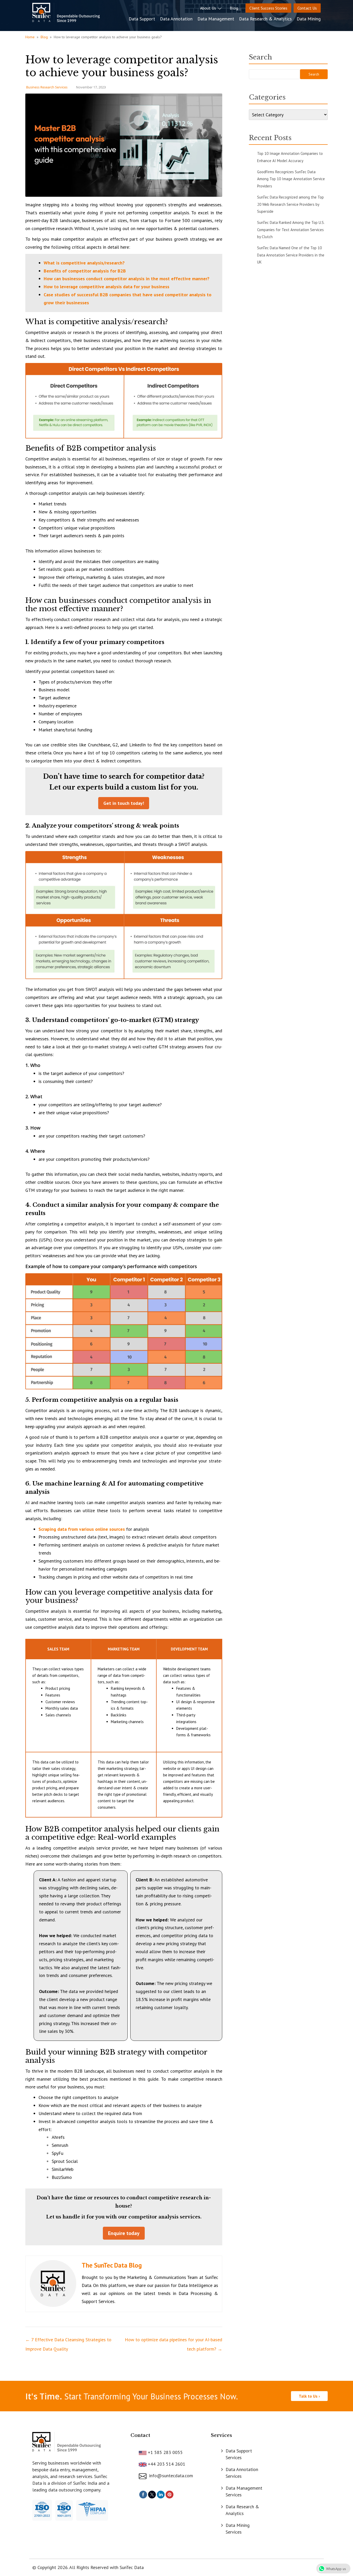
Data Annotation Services (242, 2473)
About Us (209, 8)
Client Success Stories (268, 8)
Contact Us (307, 8)
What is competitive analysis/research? (84, 263)
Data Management (216, 19)
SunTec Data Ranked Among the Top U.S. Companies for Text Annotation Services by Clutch (291, 230)
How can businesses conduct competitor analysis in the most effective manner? (126, 279)
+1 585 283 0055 (165, 2452)
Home (30, 37)
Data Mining (309, 19)
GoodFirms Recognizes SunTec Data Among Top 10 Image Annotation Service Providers (291, 179)
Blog (234, 8)
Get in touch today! (124, 803)
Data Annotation (176, 19)
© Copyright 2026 (50, 2567)
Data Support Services (239, 2454)
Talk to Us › (309, 2396)
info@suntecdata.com (170, 2476)
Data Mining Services (238, 2529)
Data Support (142, 19)
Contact (140, 2435)
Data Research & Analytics (265, 19)
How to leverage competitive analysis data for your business (106, 287)
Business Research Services (47, 87)
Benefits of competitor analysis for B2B (85, 271)
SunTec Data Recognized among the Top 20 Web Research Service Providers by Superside (290, 204)
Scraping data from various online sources (82, 1529)
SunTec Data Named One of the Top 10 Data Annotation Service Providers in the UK (291, 255)
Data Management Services (244, 2491)
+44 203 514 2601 (166, 2464)
